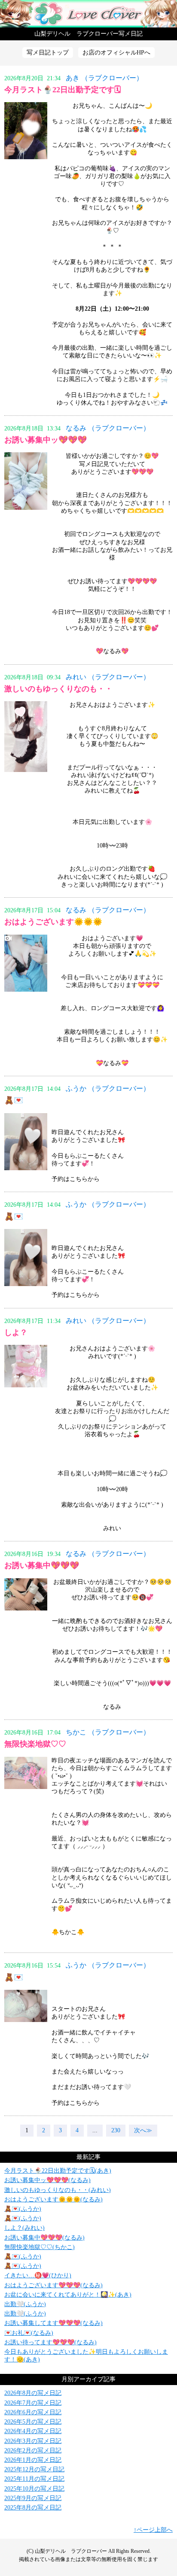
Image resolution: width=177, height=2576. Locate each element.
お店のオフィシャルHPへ (116, 53)
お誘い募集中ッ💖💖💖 (46, 440)
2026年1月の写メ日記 (33, 2460)
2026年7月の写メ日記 (33, 2403)
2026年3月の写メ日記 (33, 2441)
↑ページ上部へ (153, 2530)
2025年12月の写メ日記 (34, 2469)
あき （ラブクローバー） (104, 78)
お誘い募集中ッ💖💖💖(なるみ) (47, 2180)
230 (116, 2130)
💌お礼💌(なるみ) (29, 2333)
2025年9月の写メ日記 (33, 2498)
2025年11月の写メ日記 (34, 2479)
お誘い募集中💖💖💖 (42, 1565)
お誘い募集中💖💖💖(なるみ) (44, 2238)
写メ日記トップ (48, 53)
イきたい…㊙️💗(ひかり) (38, 2275)
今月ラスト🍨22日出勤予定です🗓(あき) (58, 2171)
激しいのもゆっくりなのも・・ (58, 689)
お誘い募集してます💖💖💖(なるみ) (53, 2323)
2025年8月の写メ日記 (33, 2508)
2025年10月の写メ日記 (34, 2489)
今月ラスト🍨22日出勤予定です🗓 (63, 90)
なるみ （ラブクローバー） (108, 428)
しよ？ (16, 1332)
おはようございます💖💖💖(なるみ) (53, 2285)
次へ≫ (143, 2130)
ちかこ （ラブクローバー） (108, 1732)
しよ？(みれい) (24, 2228)
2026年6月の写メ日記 (33, 2412)
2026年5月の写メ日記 (33, 2422)
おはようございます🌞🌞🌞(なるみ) (53, 2199)
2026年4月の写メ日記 (33, 2431)
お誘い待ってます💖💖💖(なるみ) (50, 2342)
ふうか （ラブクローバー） (108, 1088)
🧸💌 (14, 1100)
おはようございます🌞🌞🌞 (53, 922)
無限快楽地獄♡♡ (35, 1744)
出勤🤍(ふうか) (25, 2304)
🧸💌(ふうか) (23, 2209)
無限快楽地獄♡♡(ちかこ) (40, 2247)
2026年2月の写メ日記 (33, 2450)
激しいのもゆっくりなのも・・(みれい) (58, 2190)
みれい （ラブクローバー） (108, 677)
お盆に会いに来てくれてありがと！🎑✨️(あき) (68, 2295)
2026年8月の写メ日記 (33, 2393)
